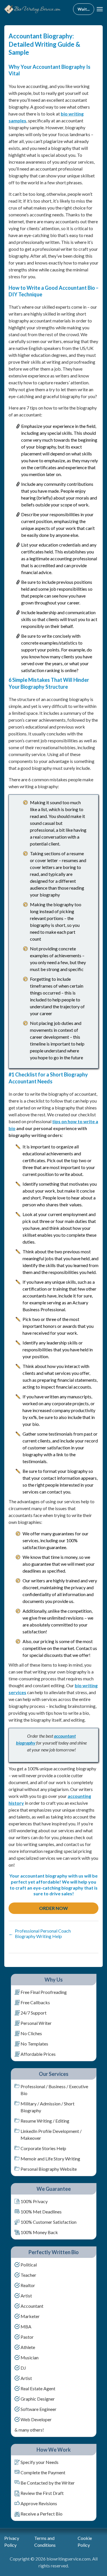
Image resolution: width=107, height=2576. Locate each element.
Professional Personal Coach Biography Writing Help (40, 1933)
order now (53, 1908)
